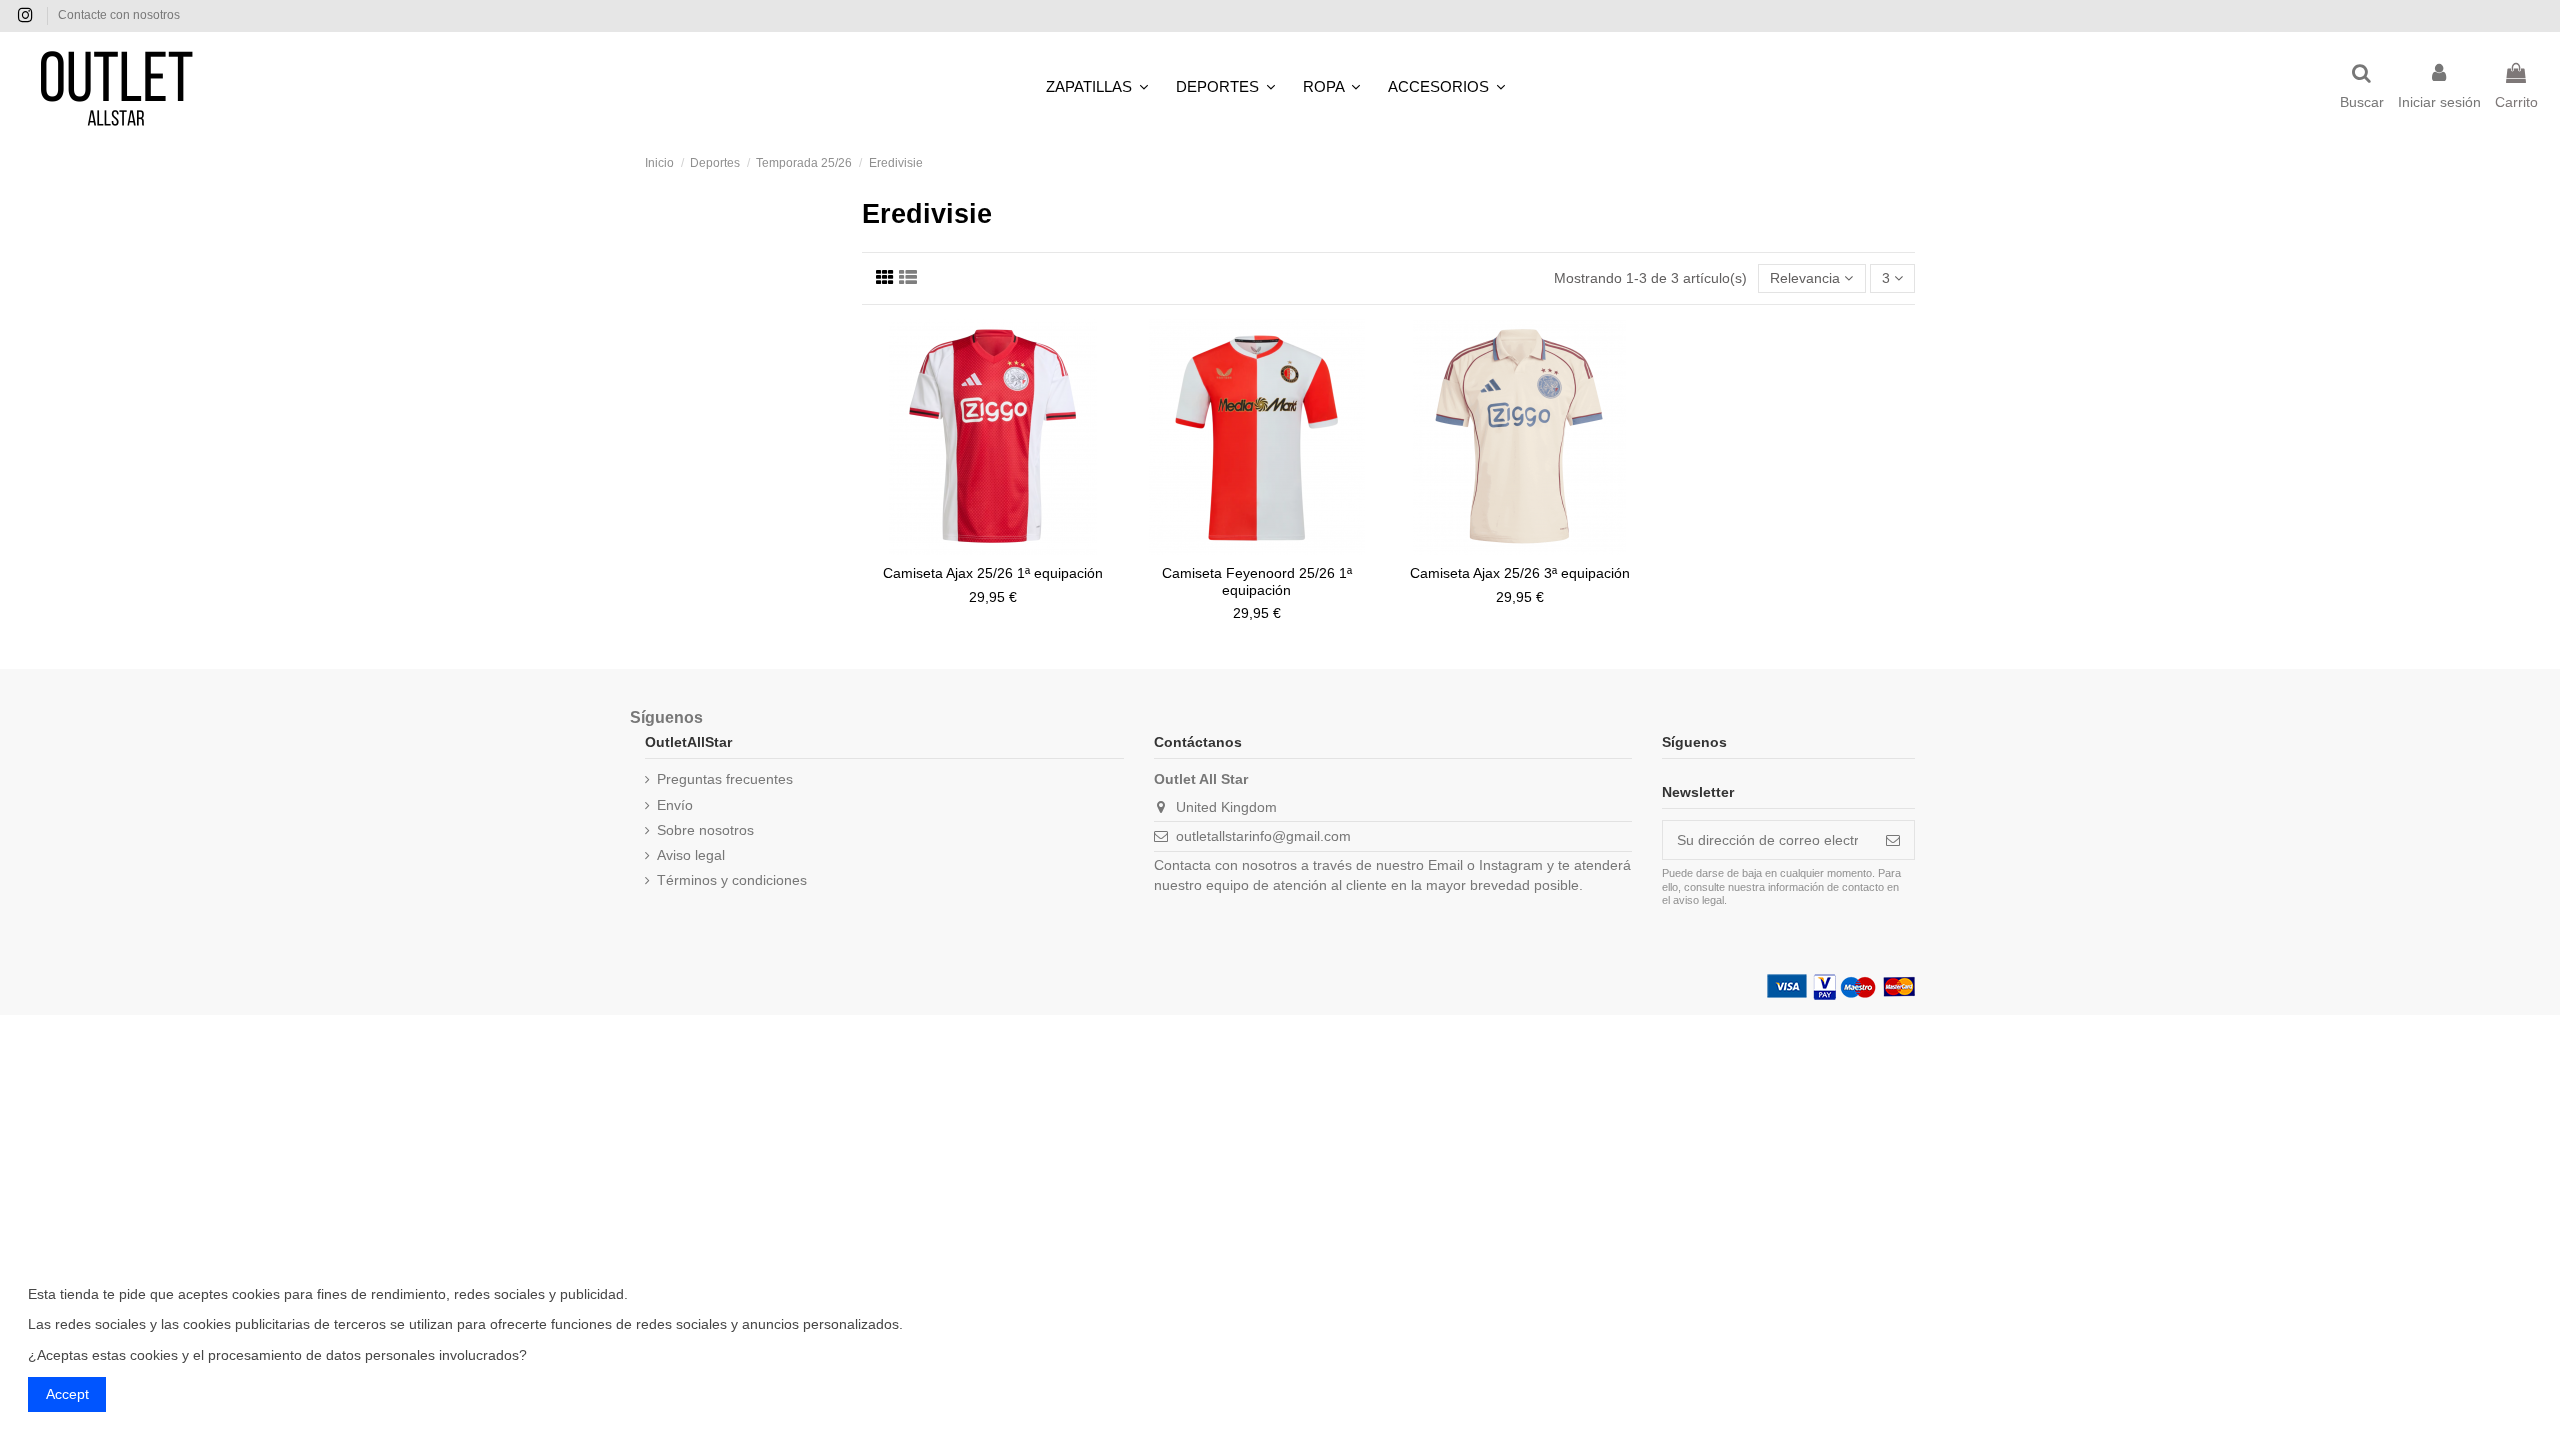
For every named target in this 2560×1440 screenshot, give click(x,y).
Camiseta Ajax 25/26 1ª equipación (993, 573)
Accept (67, 1394)
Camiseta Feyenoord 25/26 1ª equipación (1257, 581)
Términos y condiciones (732, 880)
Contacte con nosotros (119, 15)
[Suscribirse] (1893, 840)
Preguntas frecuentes (725, 779)
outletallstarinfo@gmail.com (1263, 836)
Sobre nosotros (705, 830)
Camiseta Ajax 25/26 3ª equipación (1520, 573)
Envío (675, 805)
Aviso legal (691, 855)
